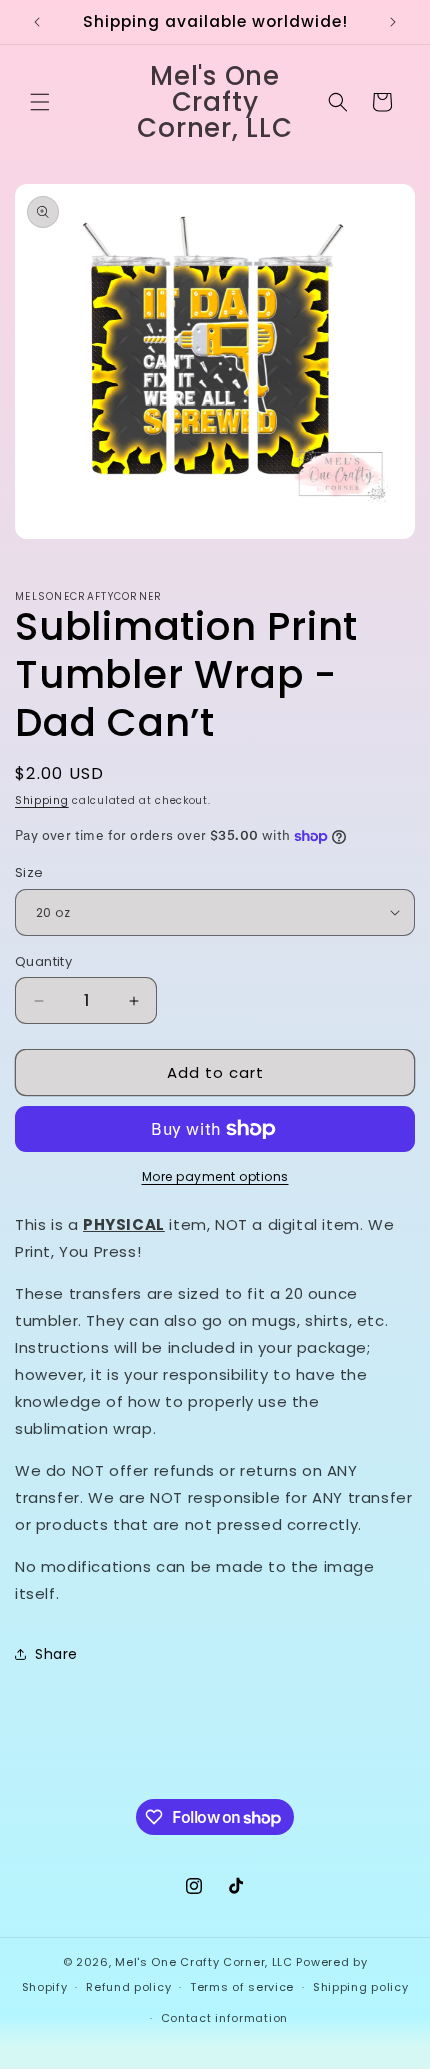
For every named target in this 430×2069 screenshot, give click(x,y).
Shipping (42, 800)
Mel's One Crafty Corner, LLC (204, 1962)
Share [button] (56, 1654)
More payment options (215, 1176)
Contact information (224, 2018)
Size (29, 872)
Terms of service (242, 1987)
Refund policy (128, 1987)
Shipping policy (361, 1987)
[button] (40, 102)
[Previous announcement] (37, 22)
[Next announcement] (393, 22)
